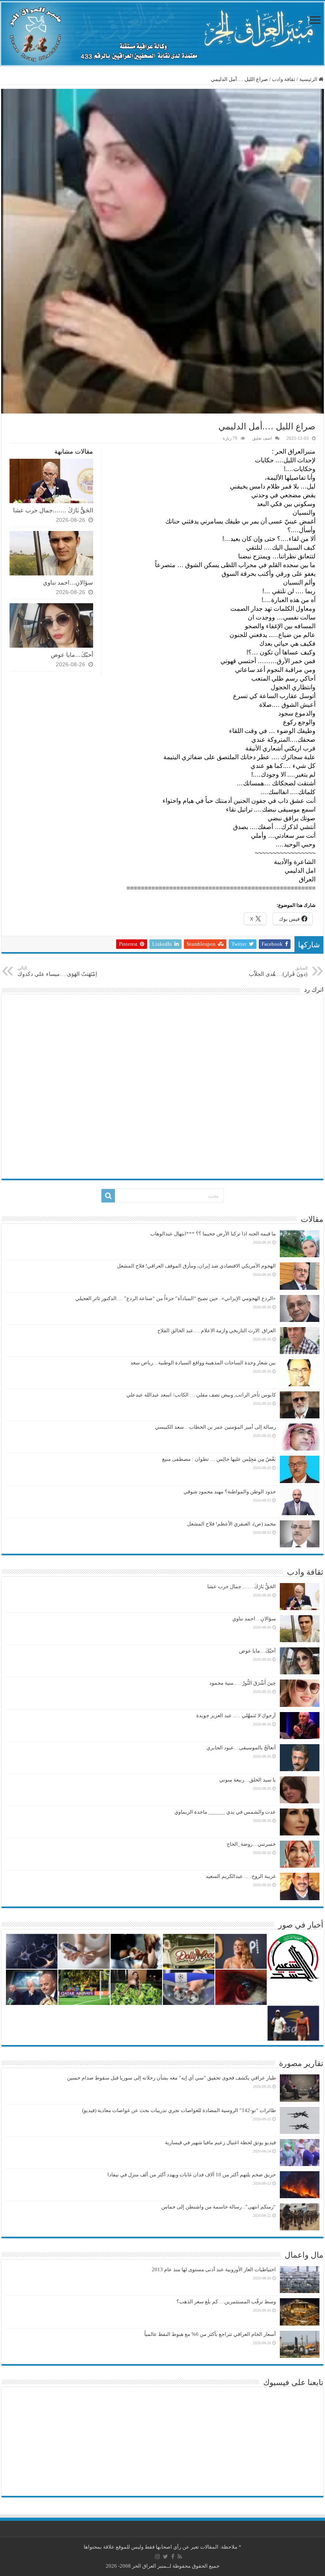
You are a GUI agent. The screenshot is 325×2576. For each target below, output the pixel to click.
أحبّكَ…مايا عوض (72, 655)
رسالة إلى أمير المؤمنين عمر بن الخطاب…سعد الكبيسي (215, 1427)
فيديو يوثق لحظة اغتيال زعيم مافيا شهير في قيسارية (220, 2142)
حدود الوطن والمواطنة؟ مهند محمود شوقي (230, 1492)
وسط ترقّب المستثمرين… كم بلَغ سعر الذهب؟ (226, 2302)
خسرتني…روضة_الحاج (251, 1844)
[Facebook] (173, 2557)
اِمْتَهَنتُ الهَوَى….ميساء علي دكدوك (57, 971)
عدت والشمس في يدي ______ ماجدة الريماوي (225, 1812)
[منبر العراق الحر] (162, 34)
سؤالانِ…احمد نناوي (68, 582)
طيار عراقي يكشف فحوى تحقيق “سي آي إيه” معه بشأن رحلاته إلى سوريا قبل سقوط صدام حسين (171, 2078)
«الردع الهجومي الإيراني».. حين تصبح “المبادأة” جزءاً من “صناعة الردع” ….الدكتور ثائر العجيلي (176, 1298)
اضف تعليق (262, 438)
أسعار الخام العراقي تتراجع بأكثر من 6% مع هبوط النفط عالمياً (210, 2334)
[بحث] (108, 1196)
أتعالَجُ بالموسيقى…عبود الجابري (241, 1748)
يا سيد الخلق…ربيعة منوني (248, 1780)
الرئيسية (309, 79)
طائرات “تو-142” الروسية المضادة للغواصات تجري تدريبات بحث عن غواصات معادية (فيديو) (179, 2110)
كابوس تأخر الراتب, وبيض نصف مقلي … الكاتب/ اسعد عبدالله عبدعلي (201, 1395)
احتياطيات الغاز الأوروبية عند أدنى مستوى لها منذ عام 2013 (214, 2269)
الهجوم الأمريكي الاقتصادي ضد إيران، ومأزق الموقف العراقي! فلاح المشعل (196, 1266)
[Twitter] (165, 2557)
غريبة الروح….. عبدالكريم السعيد (241, 1876)
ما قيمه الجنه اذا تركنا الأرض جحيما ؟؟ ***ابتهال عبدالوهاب (213, 1234)
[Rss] (180, 2557)
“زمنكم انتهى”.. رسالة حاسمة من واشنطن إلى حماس (219, 2207)
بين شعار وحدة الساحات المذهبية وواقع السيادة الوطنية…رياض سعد (203, 1363)
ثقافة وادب (284, 79)
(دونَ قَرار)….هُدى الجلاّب (278, 971)
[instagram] (157, 2557)
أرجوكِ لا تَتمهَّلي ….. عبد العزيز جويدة (236, 1715)
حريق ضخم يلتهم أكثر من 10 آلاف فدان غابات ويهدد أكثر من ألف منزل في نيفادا (192, 2175)
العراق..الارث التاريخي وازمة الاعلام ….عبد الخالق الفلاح (217, 1330)
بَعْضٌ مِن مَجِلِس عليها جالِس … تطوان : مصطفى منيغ (219, 1459)
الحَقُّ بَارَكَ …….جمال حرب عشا (53, 510)
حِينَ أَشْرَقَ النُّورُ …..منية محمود (243, 1683)
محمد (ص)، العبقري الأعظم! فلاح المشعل (231, 1524)
